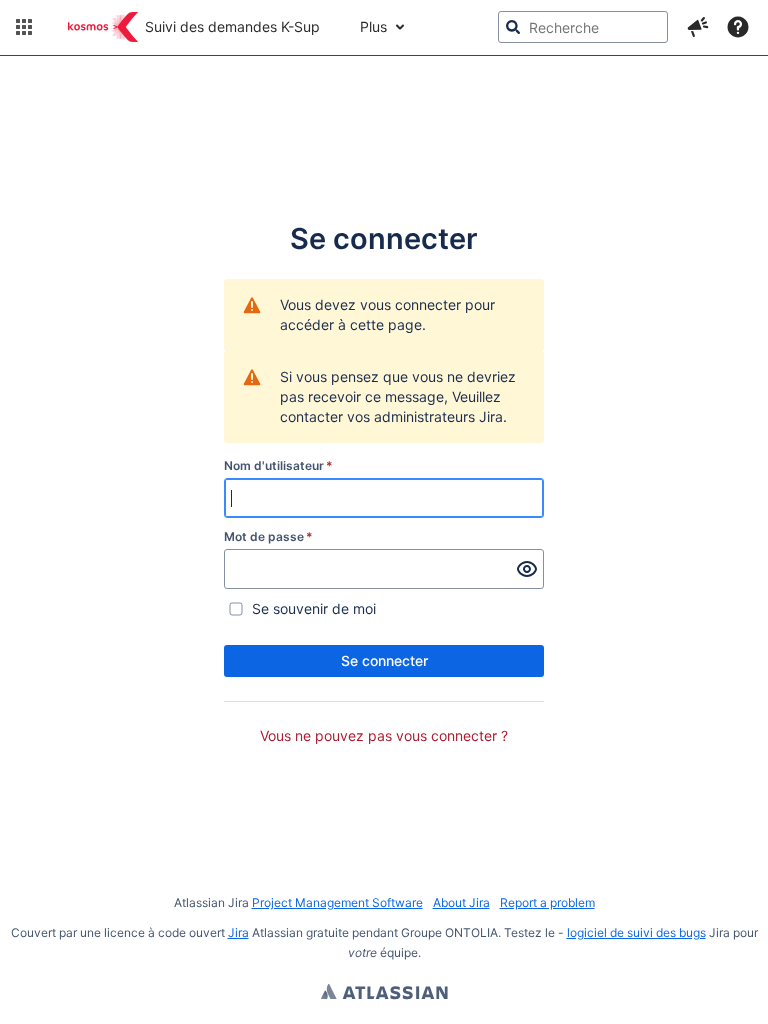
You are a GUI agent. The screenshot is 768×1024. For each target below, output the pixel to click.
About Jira (461, 902)
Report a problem (547, 902)
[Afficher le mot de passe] (527, 569)
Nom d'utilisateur (278, 465)
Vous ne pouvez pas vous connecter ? (384, 735)
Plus (373, 26)
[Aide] (738, 27)
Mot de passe (268, 536)
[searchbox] (583, 27)
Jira (238, 932)
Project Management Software (337, 902)
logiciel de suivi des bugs (636, 932)
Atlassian (384, 994)
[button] (24, 27)
